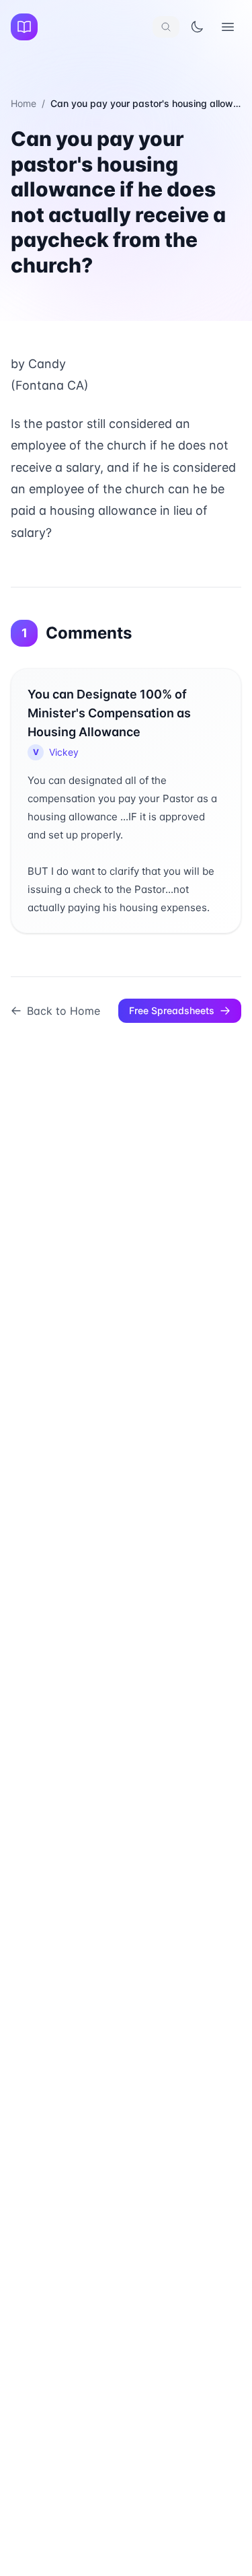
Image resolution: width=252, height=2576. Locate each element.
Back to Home (64, 1011)
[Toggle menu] (228, 27)
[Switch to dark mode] (197, 27)
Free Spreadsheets (172, 1010)
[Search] (166, 27)
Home (24, 103)
